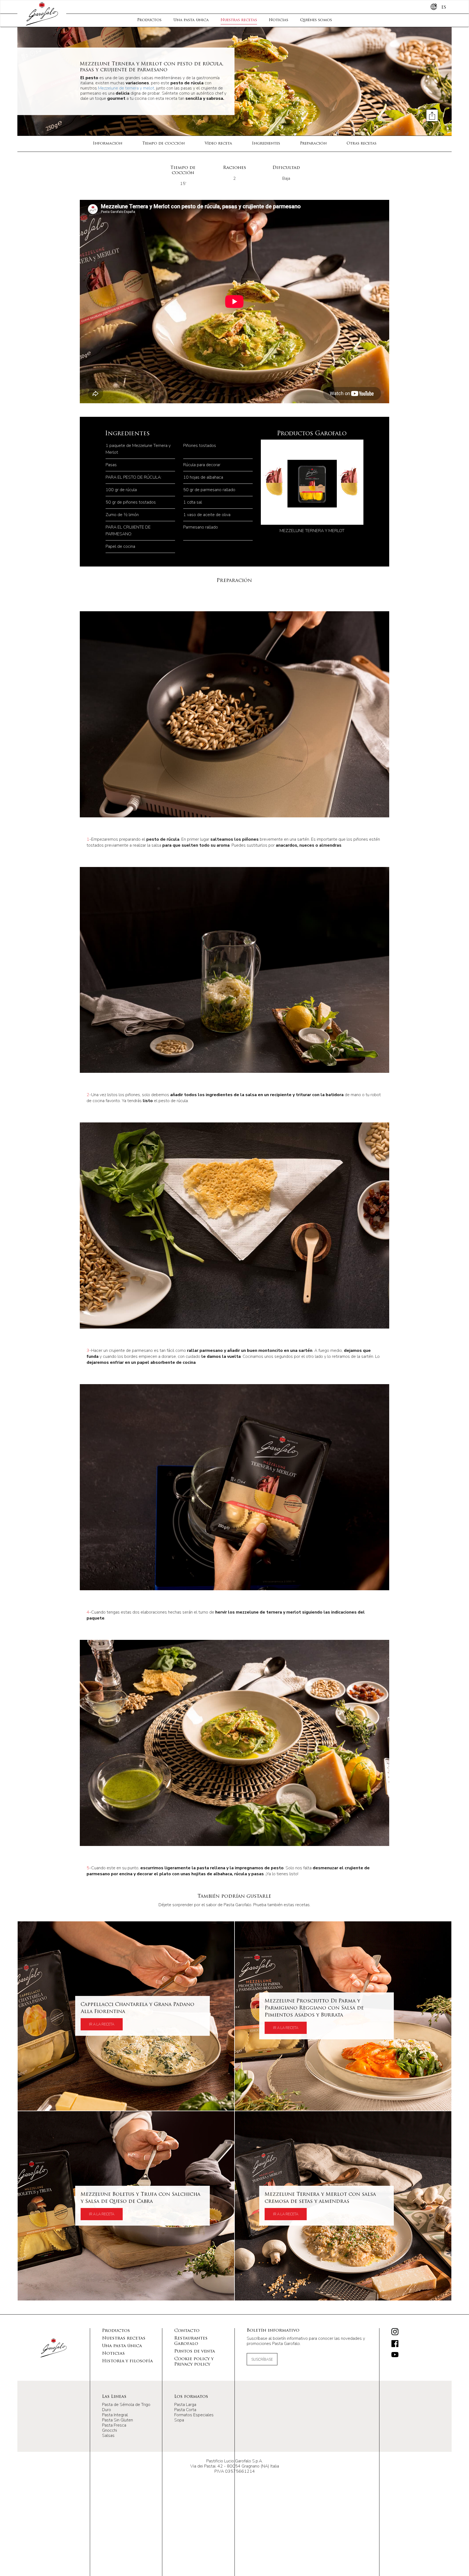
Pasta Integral (115, 2415)
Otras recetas (362, 144)
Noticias (279, 20)
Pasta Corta (185, 2410)
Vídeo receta (218, 144)
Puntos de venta (195, 2351)
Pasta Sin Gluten (118, 2420)
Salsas (108, 2436)
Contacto (187, 2331)
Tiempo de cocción (164, 144)
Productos (149, 20)
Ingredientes (266, 144)
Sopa (179, 2420)
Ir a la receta (102, 2024)
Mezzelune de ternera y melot (126, 88)
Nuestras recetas (239, 20)
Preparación (313, 144)
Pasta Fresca (114, 2425)
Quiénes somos (316, 20)
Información (108, 144)
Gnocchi (110, 2430)
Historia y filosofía (127, 2361)
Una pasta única (191, 20)
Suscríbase (262, 2360)
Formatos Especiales (194, 2415)
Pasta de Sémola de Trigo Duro (126, 2407)
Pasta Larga (185, 2405)
